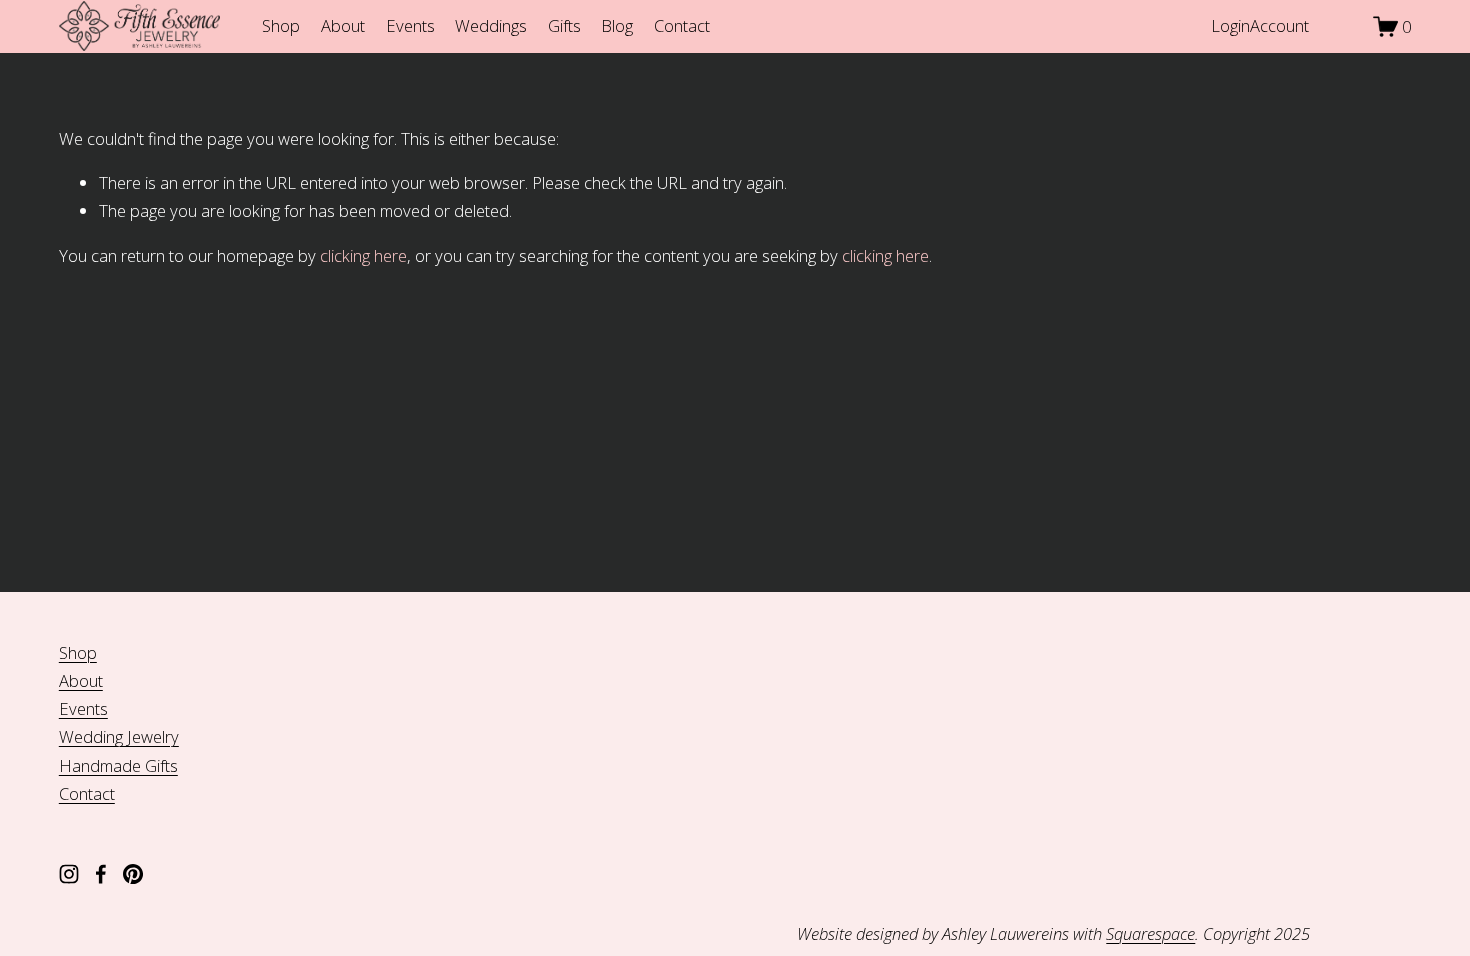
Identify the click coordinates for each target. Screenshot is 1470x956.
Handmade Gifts (118, 765)
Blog (617, 25)
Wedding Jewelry (119, 736)
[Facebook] (101, 874)
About (343, 25)
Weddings (491, 25)
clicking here (363, 255)
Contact (682, 25)
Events (410, 25)
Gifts (564, 25)
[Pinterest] (133, 874)
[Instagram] (69, 874)
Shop (281, 25)
